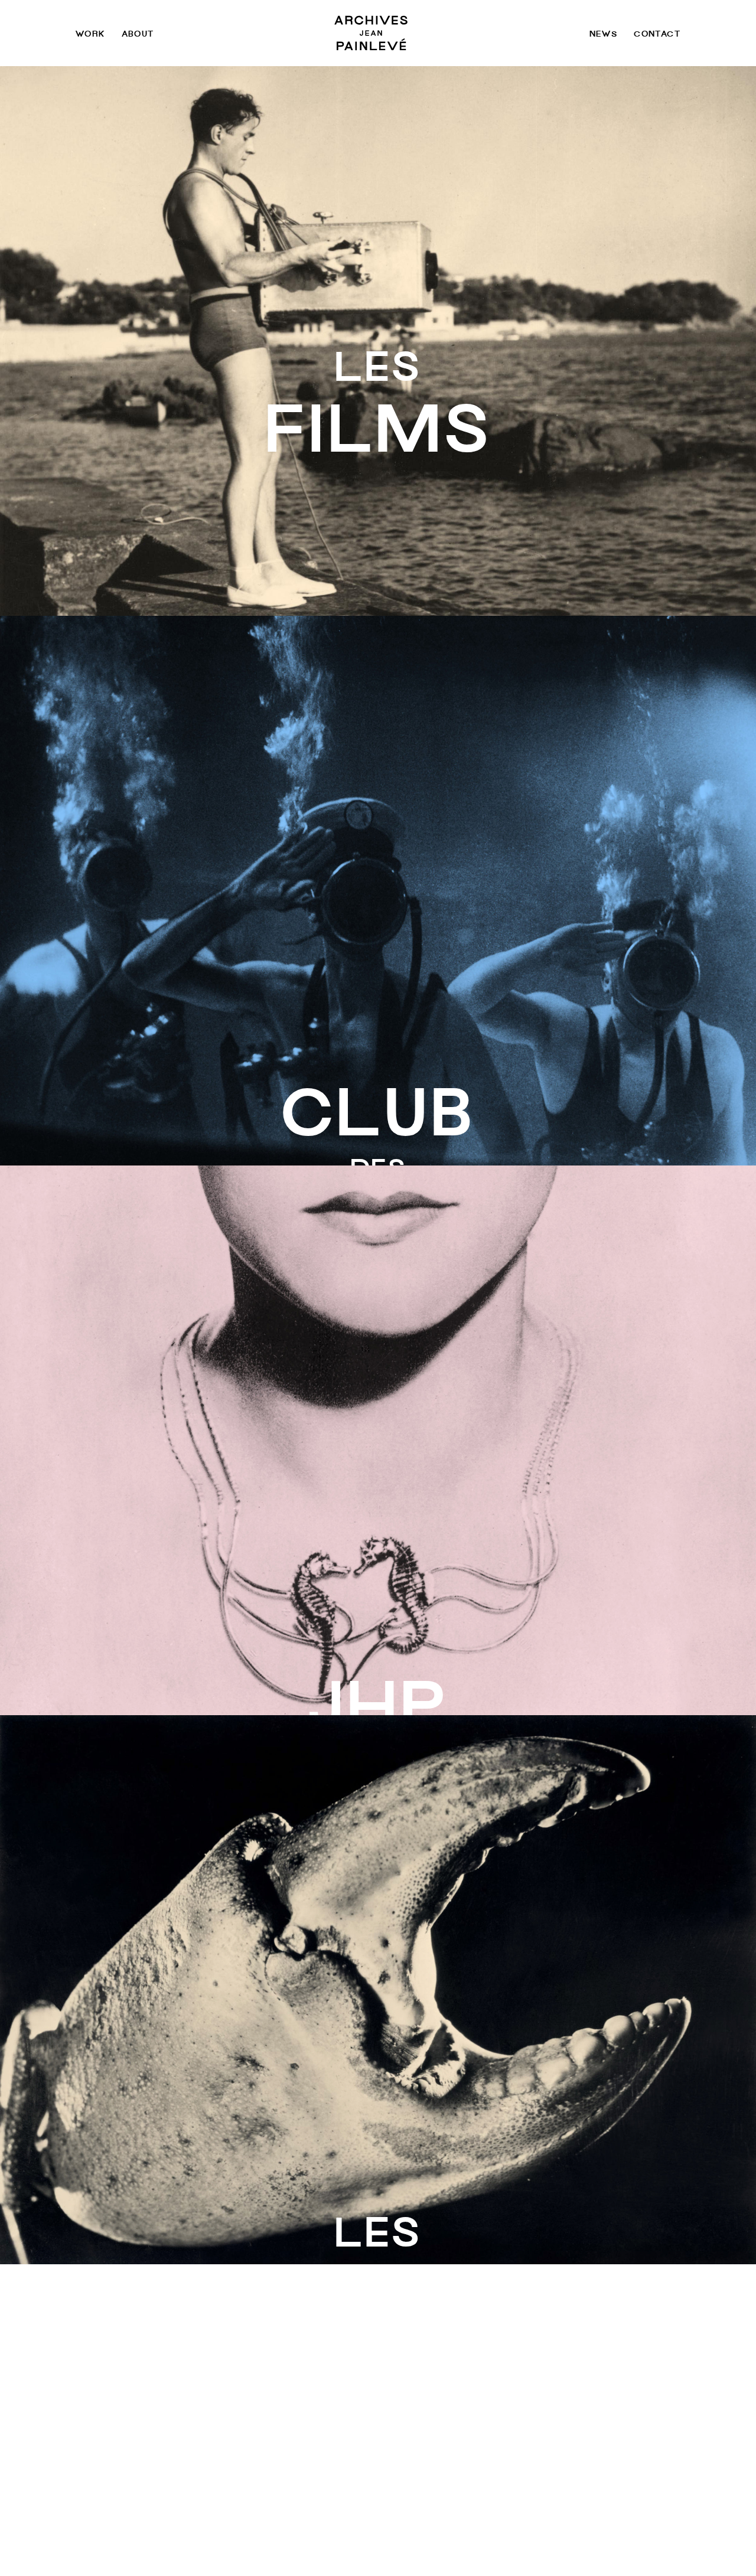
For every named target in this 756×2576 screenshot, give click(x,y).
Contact (657, 33)
